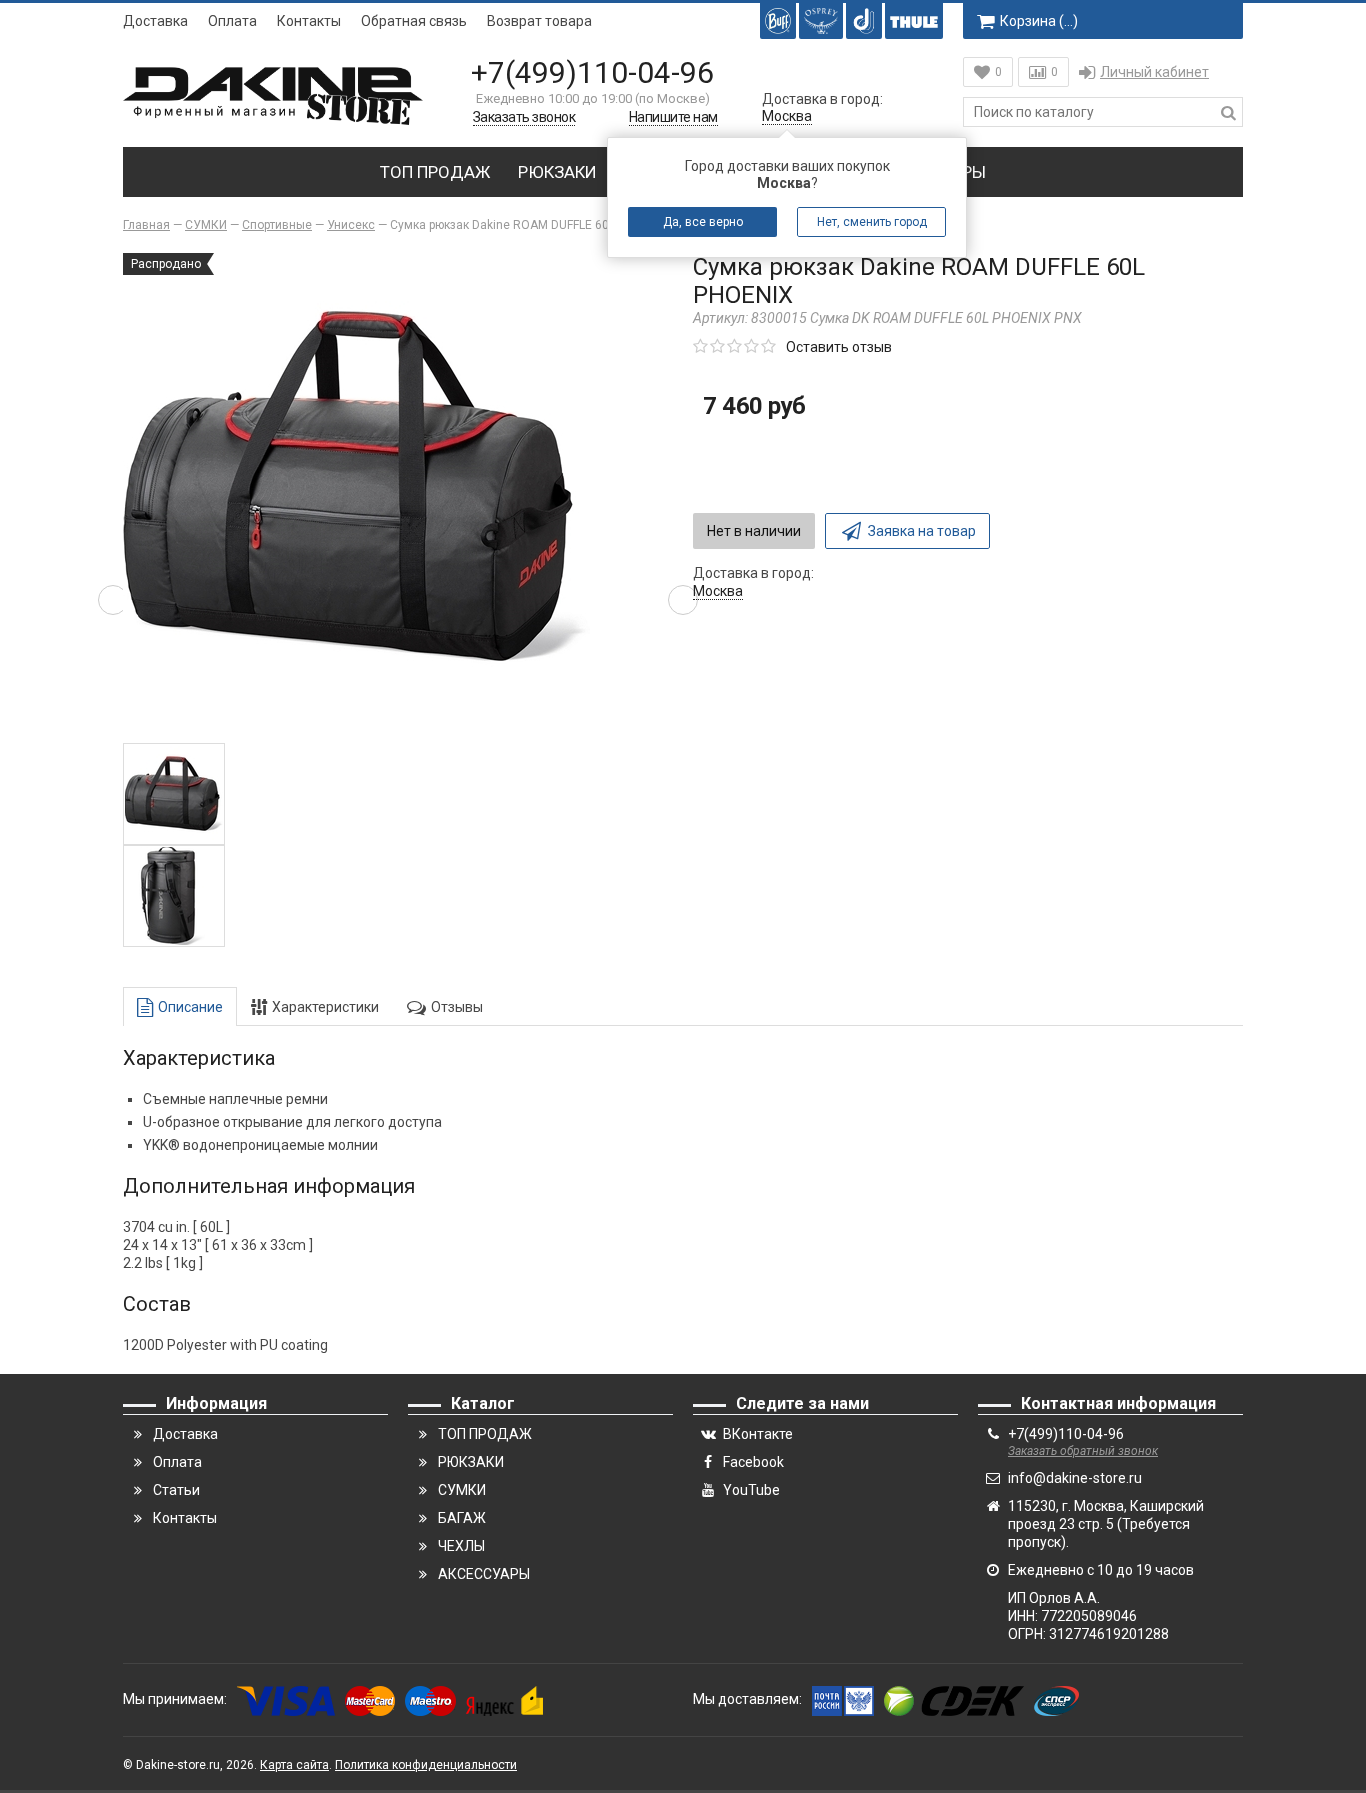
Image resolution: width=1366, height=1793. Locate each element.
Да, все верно (703, 222)
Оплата (232, 21)
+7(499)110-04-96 (592, 72)
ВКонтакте (758, 1434)
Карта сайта (294, 1765)
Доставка (155, 21)
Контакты (309, 21)
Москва (787, 116)
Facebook (753, 1462)
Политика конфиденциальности (426, 1765)
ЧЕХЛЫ (461, 1546)
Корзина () (1039, 21)
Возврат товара (539, 21)
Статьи (176, 1490)
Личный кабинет (1154, 72)
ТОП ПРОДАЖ (435, 172)
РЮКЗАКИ (557, 172)
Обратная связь (414, 21)
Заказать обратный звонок (1083, 1451)
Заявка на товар (922, 531)
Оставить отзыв (839, 347)
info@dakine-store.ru (1075, 1478)
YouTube (751, 1490)
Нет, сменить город (872, 222)
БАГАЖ (462, 1518)
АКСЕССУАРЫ (484, 1574)
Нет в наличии (754, 531)
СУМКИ (462, 1490)
